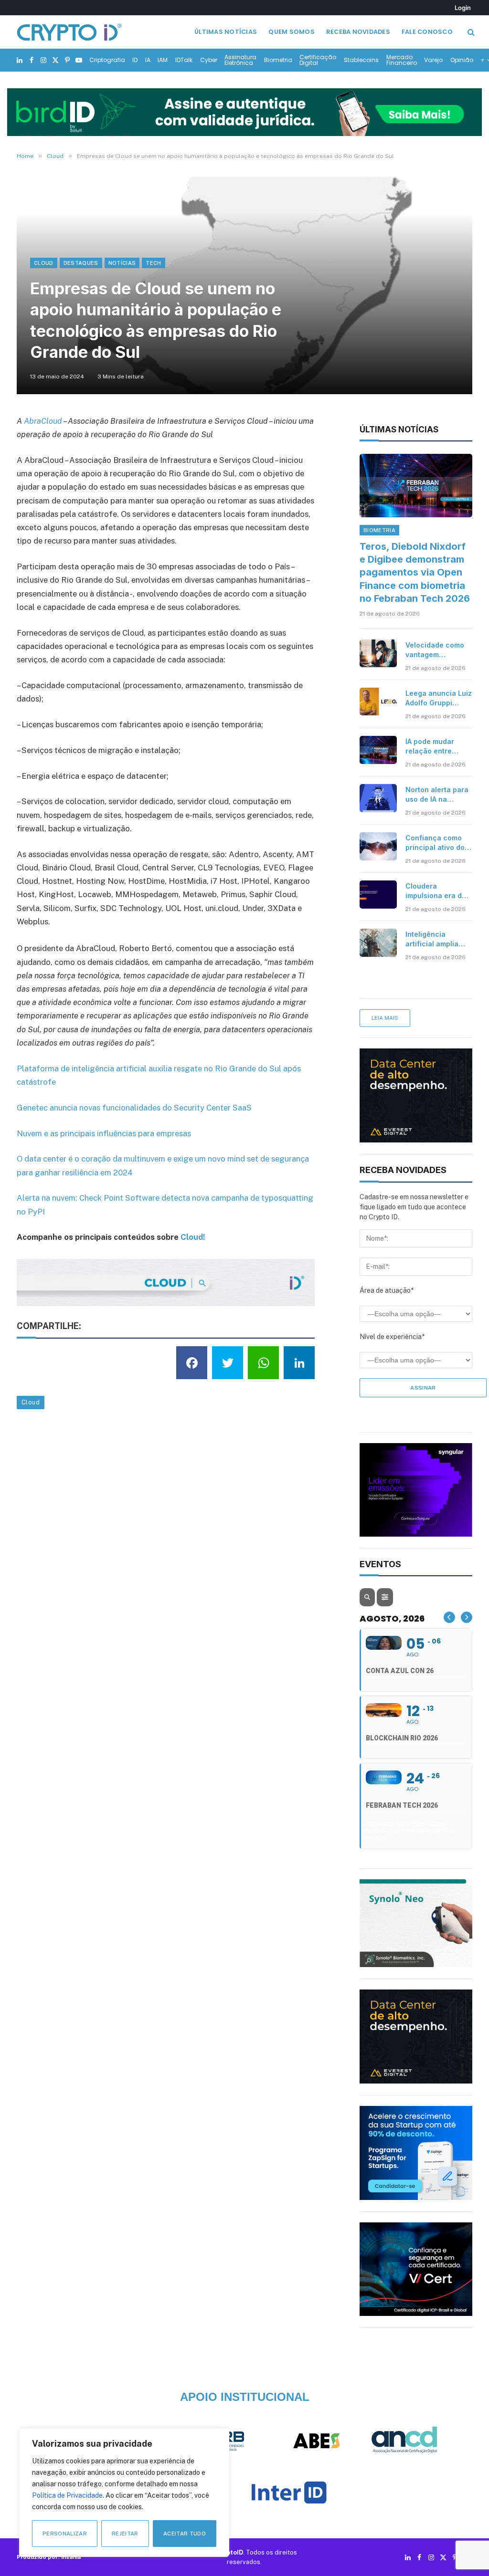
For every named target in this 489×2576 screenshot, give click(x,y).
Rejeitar (125, 2534)
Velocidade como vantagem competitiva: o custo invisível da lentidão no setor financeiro (435, 650)
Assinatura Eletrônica (240, 60)
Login (463, 8)
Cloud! (193, 1237)
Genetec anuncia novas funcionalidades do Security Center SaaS (134, 1108)
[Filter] (385, 1597)
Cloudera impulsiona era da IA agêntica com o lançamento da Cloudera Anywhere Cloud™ (436, 891)
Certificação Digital (318, 60)
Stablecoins (361, 60)
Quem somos (292, 32)
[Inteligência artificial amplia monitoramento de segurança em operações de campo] (378, 942)
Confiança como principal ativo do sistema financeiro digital (437, 843)
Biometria (278, 60)
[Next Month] (467, 1617)
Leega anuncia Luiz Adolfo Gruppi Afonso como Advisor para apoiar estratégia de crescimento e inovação (439, 698)
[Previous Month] (449, 1617)
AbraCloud (43, 421)
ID (135, 60)
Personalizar (65, 2534)
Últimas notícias (226, 32)
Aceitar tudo (185, 2534)
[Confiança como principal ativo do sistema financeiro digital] (378, 846)
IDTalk (184, 60)
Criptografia (107, 60)
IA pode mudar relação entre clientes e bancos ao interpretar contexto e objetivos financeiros (436, 747)
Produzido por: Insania (49, 2557)
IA (148, 60)
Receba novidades (358, 32)
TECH (153, 263)
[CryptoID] (69, 32)
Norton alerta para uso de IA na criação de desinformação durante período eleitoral (437, 795)
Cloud (44, 263)
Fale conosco (427, 32)
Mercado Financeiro (402, 60)
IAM (163, 60)
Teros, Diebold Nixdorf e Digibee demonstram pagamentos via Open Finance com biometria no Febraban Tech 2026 (415, 572)
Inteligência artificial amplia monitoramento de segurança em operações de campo (436, 939)
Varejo (433, 60)
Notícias (122, 263)
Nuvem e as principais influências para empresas (104, 1133)
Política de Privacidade (67, 2495)
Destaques (81, 263)
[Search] (470, 32)
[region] (124, 2492)
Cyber (209, 60)
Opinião (462, 60)
